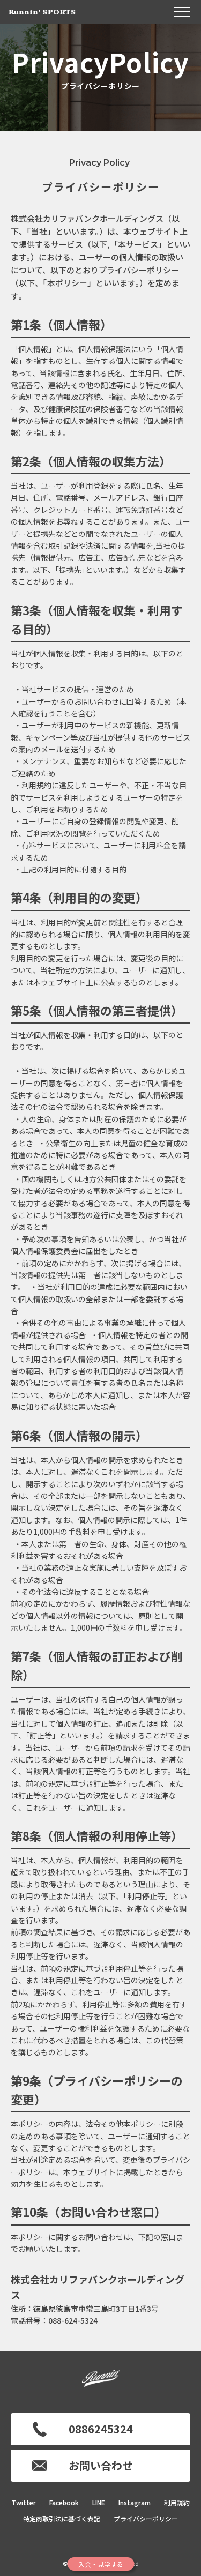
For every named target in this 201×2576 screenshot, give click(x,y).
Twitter (24, 2502)
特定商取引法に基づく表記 (62, 2518)
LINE (99, 2502)
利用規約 (177, 2502)
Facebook (64, 2502)
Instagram (135, 2502)
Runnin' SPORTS (42, 12)
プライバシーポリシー (146, 2518)
